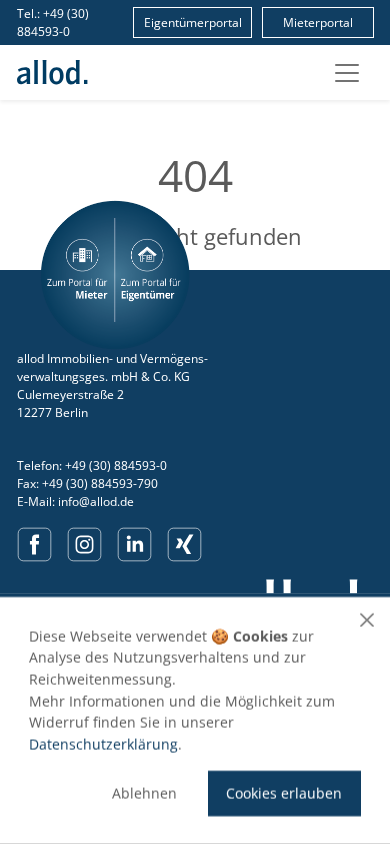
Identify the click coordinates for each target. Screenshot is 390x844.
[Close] (367, 620)
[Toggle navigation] (347, 73)
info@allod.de (96, 501)
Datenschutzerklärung (103, 743)
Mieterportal (318, 22)
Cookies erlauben (284, 793)
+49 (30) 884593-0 (53, 22)
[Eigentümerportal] (152, 275)
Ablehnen (144, 793)
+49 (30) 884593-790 (100, 483)
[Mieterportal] (77, 275)
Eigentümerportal (193, 22)
